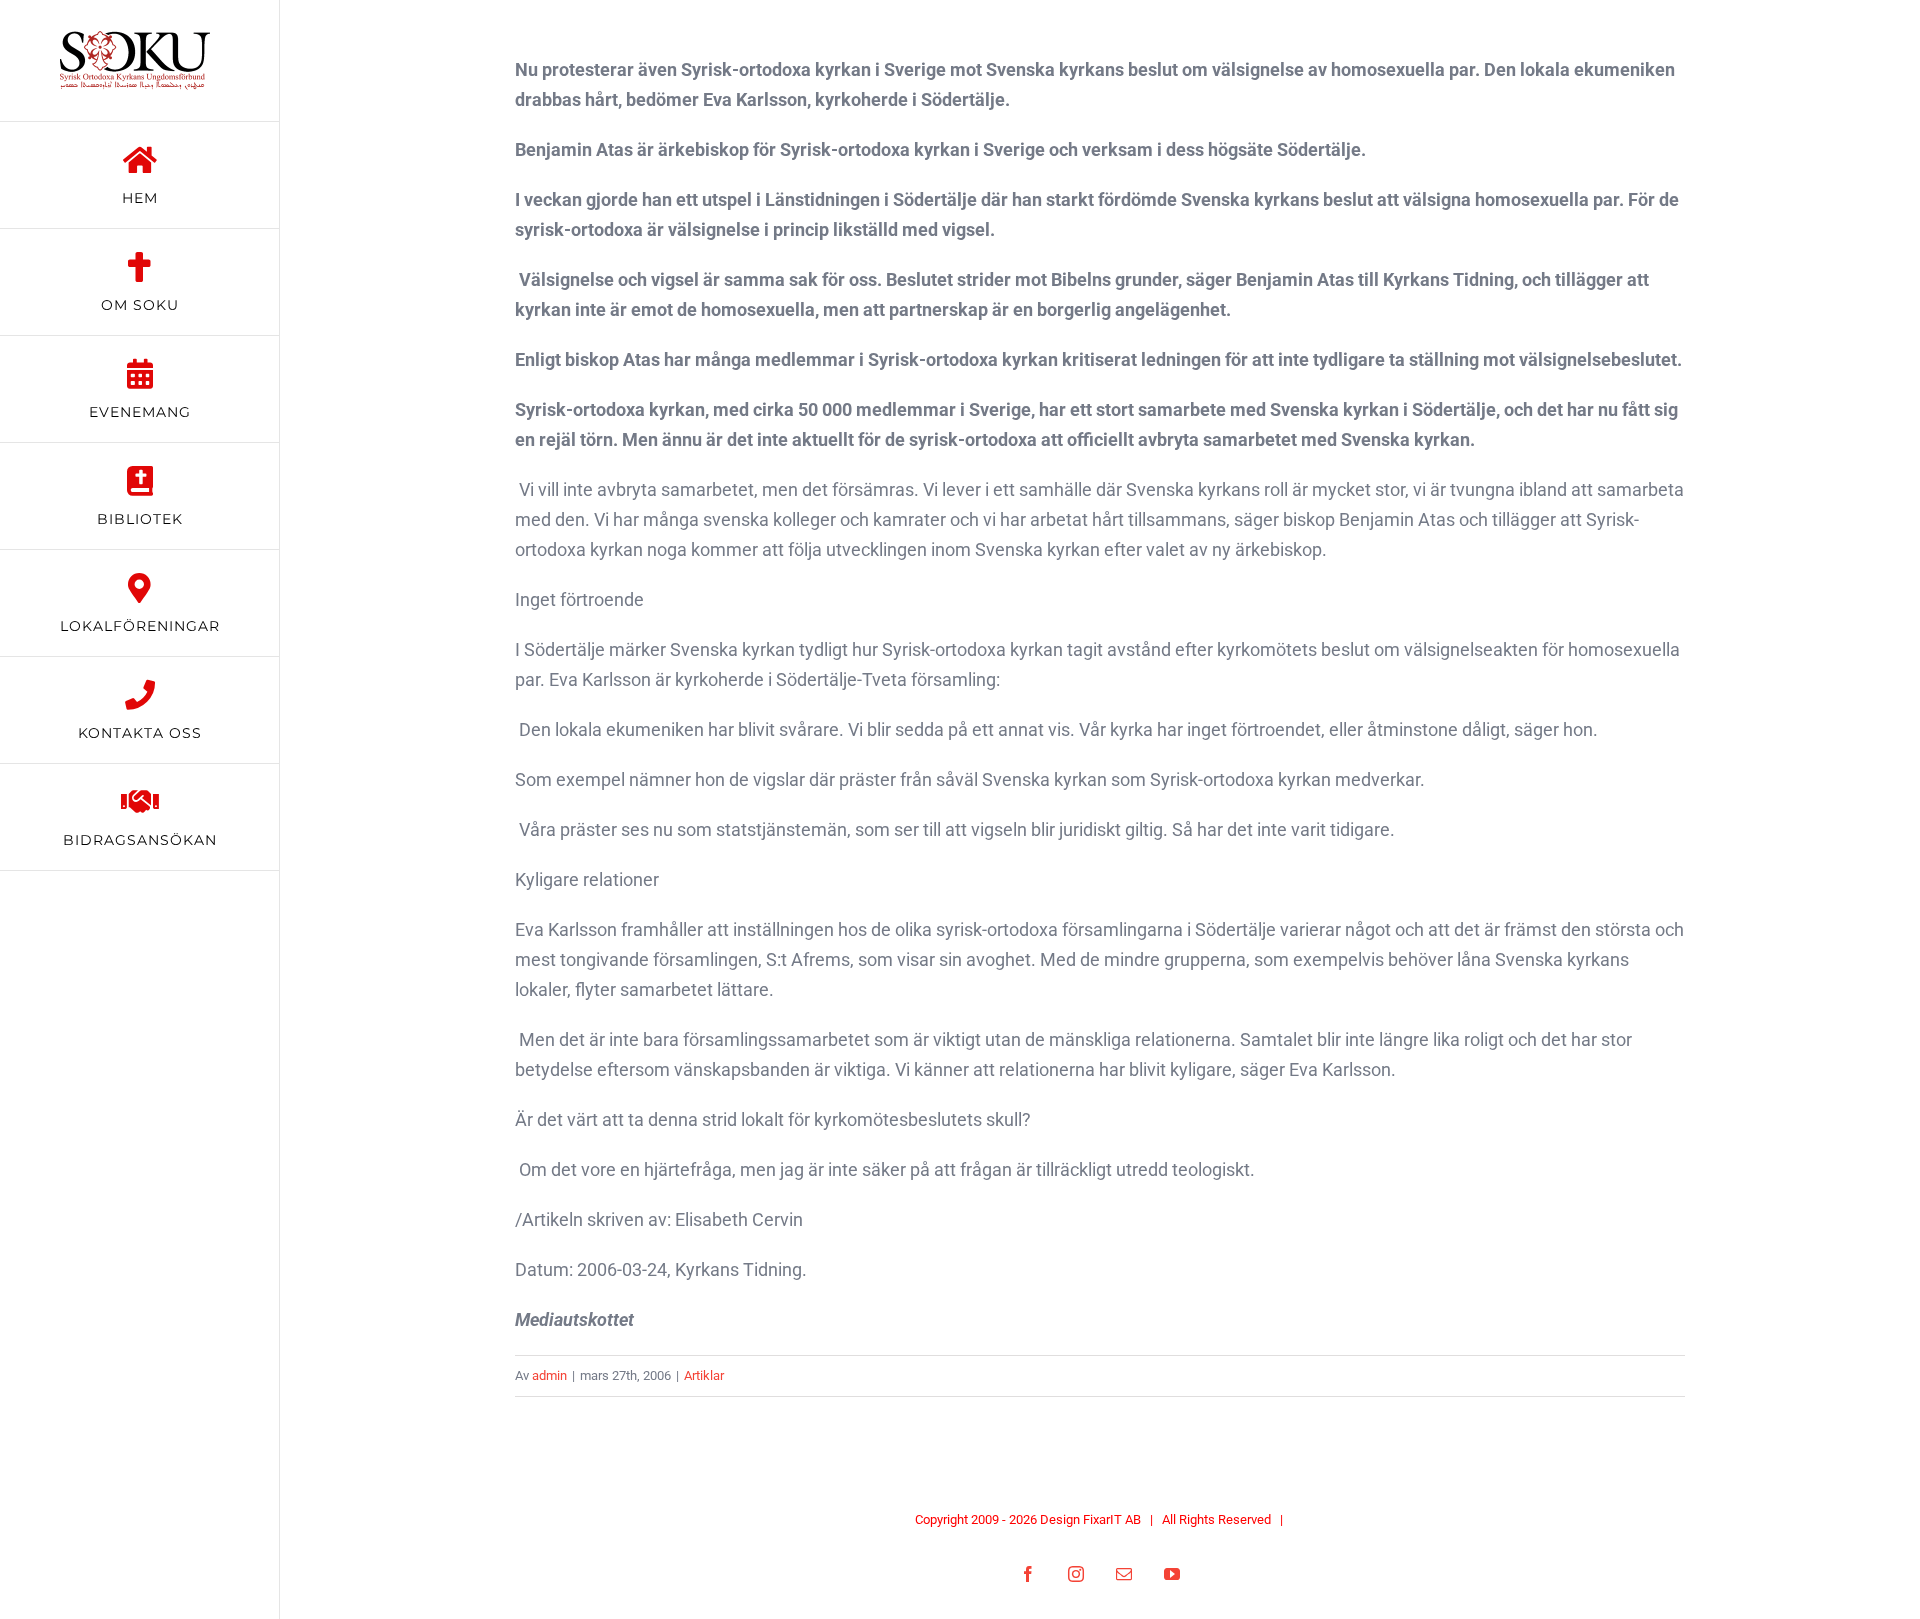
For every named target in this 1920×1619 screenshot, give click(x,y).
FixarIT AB (1112, 1519)
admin (549, 1375)
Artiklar (704, 1375)
